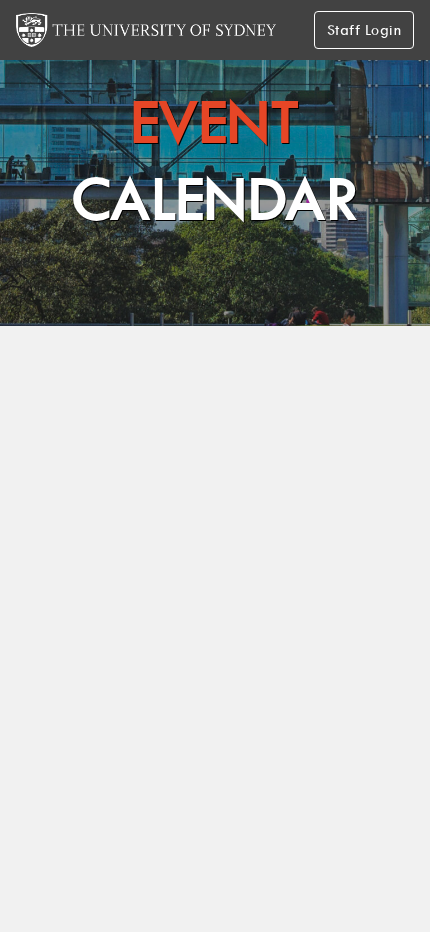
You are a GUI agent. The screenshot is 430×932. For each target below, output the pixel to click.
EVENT (215, 160)
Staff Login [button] (364, 30)
